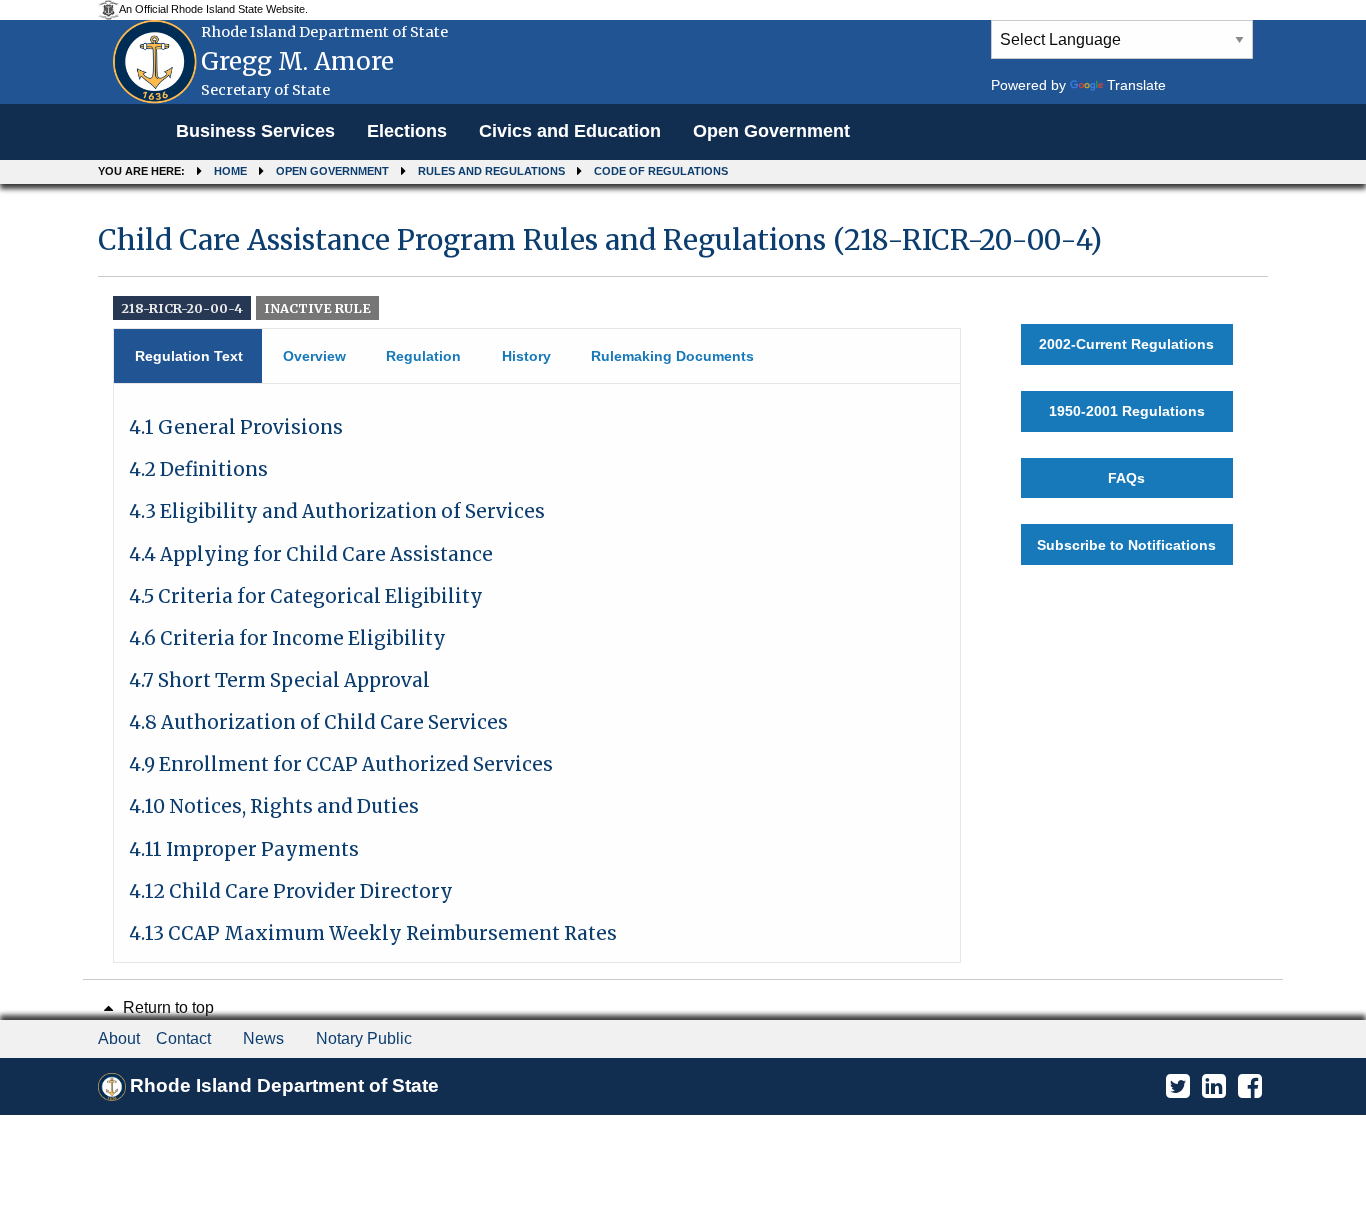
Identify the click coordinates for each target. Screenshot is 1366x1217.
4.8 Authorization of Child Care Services (318, 722)
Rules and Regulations (491, 171)
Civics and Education (570, 131)
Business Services (255, 131)
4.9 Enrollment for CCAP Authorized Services (341, 764)
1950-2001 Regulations (1127, 411)
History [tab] (526, 356)
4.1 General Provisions (236, 427)
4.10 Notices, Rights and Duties (274, 806)
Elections (407, 131)
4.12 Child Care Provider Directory (291, 891)
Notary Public (364, 1038)
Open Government (771, 131)
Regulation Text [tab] (189, 356)
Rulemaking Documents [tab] (672, 356)
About (119, 1038)
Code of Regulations (661, 171)
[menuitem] (255, 132)
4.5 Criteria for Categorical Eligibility (306, 596)
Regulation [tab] (423, 356)
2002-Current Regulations (1126, 344)
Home (230, 171)
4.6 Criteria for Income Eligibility (287, 638)
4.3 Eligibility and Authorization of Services (337, 511)
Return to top (166, 1007)
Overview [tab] (314, 356)
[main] (683, 584)
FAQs (1126, 478)
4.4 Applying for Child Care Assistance (311, 554)
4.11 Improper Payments (244, 849)
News (263, 1038)
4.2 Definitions (198, 469)
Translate (1136, 85)
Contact (183, 1038)
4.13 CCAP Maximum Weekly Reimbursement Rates (373, 933)
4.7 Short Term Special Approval (279, 680)
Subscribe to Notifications (1126, 545)
